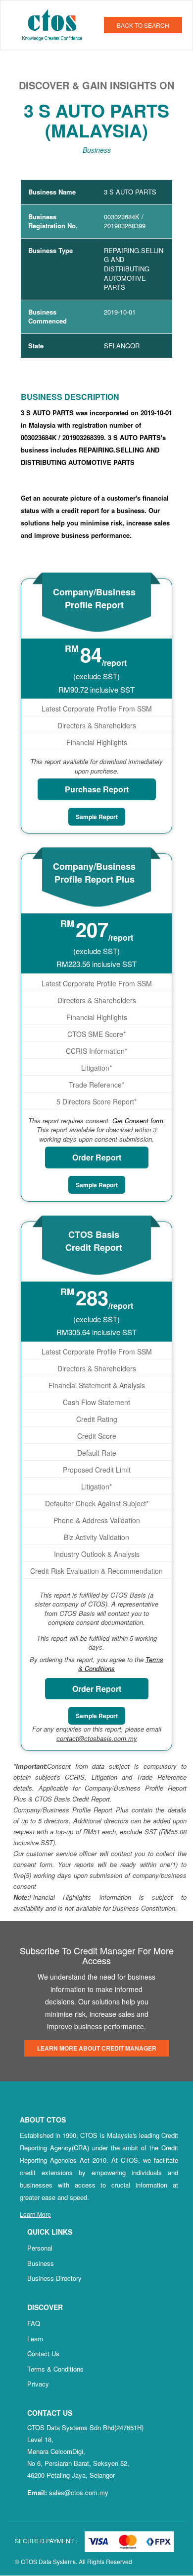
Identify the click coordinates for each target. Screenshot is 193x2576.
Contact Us (43, 2353)
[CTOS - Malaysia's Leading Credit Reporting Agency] (56, 24)
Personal (40, 2248)
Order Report (97, 1157)
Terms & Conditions (55, 2369)
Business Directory (54, 2278)
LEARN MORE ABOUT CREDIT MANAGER (97, 2048)
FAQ (34, 2323)
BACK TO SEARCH (143, 25)
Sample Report (97, 817)
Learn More (35, 2214)
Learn (35, 2339)
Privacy (38, 2384)
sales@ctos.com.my (79, 2492)
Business (41, 2263)
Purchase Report (97, 789)
